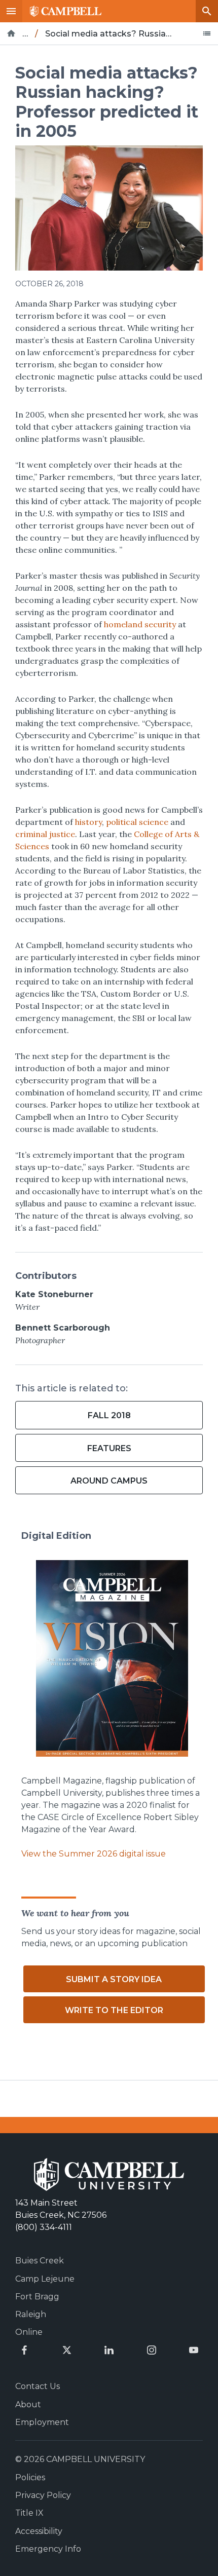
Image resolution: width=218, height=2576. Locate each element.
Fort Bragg (37, 2297)
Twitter (67, 2350)
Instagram (152, 2350)
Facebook (24, 2350)
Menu (11, 11)
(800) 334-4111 (44, 2227)
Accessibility (39, 2531)
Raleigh (31, 2314)
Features (109, 1448)
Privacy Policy (43, 2495)
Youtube (194, 2350)
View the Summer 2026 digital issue (94, 1854)
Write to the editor (114, 2010)
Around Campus (109, 1481)
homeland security (140, 624)
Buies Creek (40, 2261)
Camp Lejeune (45, 2279)
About (28, 2404)
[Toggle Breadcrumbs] (207, 33)
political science (137, 822)
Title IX (29, 2513)
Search (207, 11)
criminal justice (45, 834)
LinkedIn (109, 2350)
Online (29, 2332)
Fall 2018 (109, 1415)
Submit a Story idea (114, 1979)
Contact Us (38, 2386)
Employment (42, 2422)
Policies (30, 2477)
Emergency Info (48, 2549)
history (88, 822)
